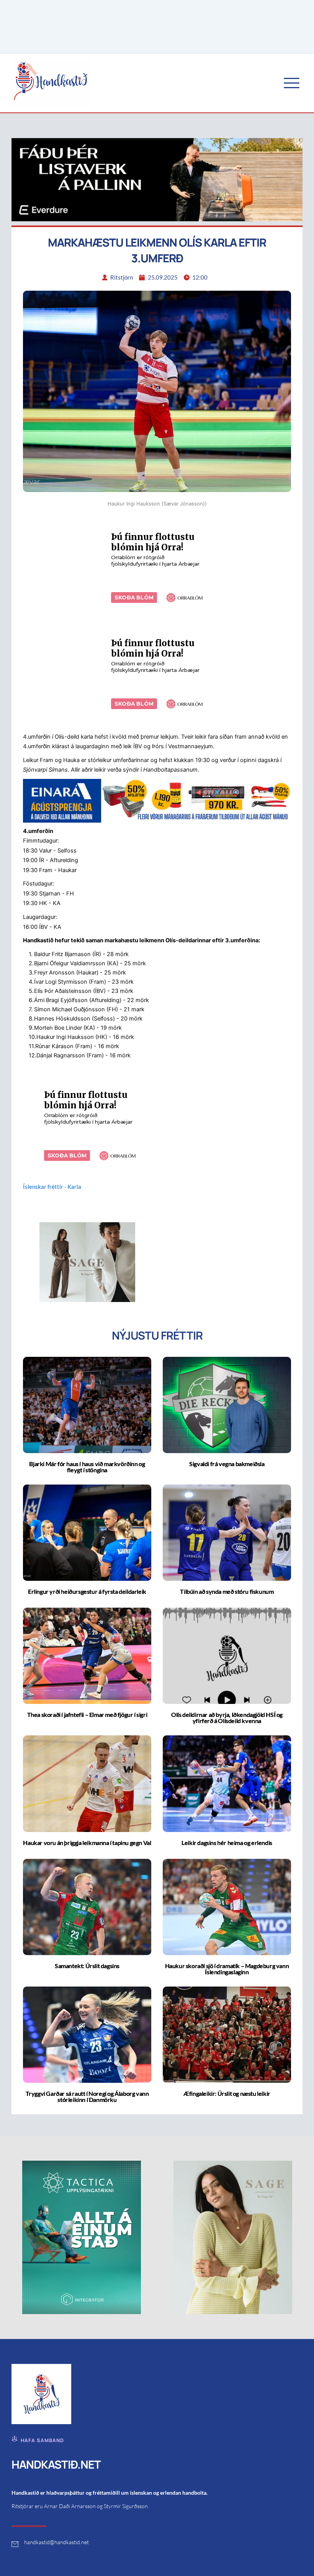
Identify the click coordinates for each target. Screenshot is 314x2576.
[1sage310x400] (233, 2237)
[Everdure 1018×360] (157, 179)
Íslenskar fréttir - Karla (52, 1187)
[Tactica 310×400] (82, 2237)
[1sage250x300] (87, 1262)
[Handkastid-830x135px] (157, 800)
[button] (292, 83)
